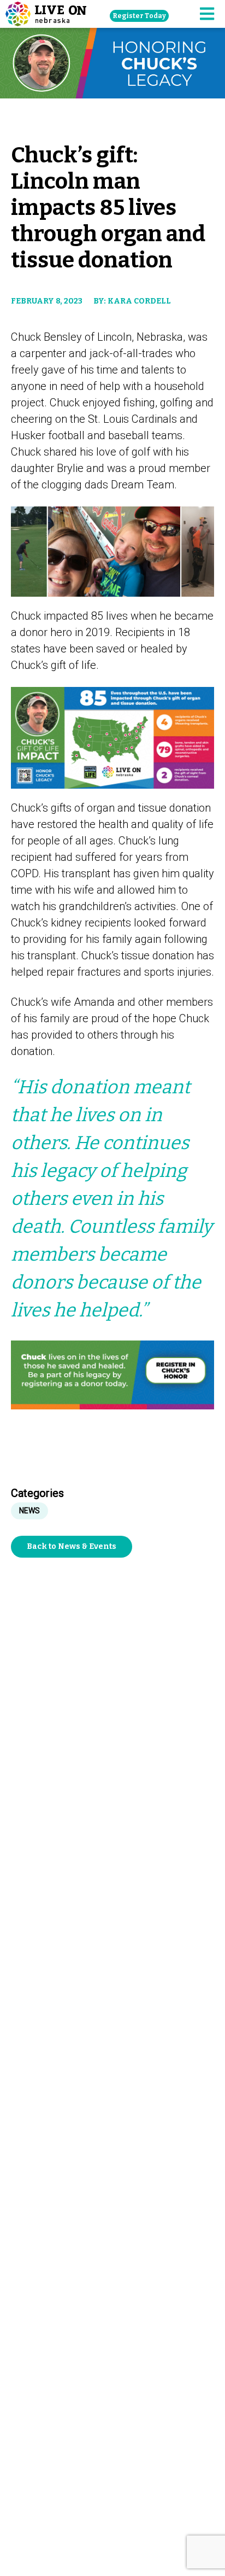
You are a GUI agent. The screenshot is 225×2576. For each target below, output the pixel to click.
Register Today (139, 16)
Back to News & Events (72, 1546)
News (29, 1511)
